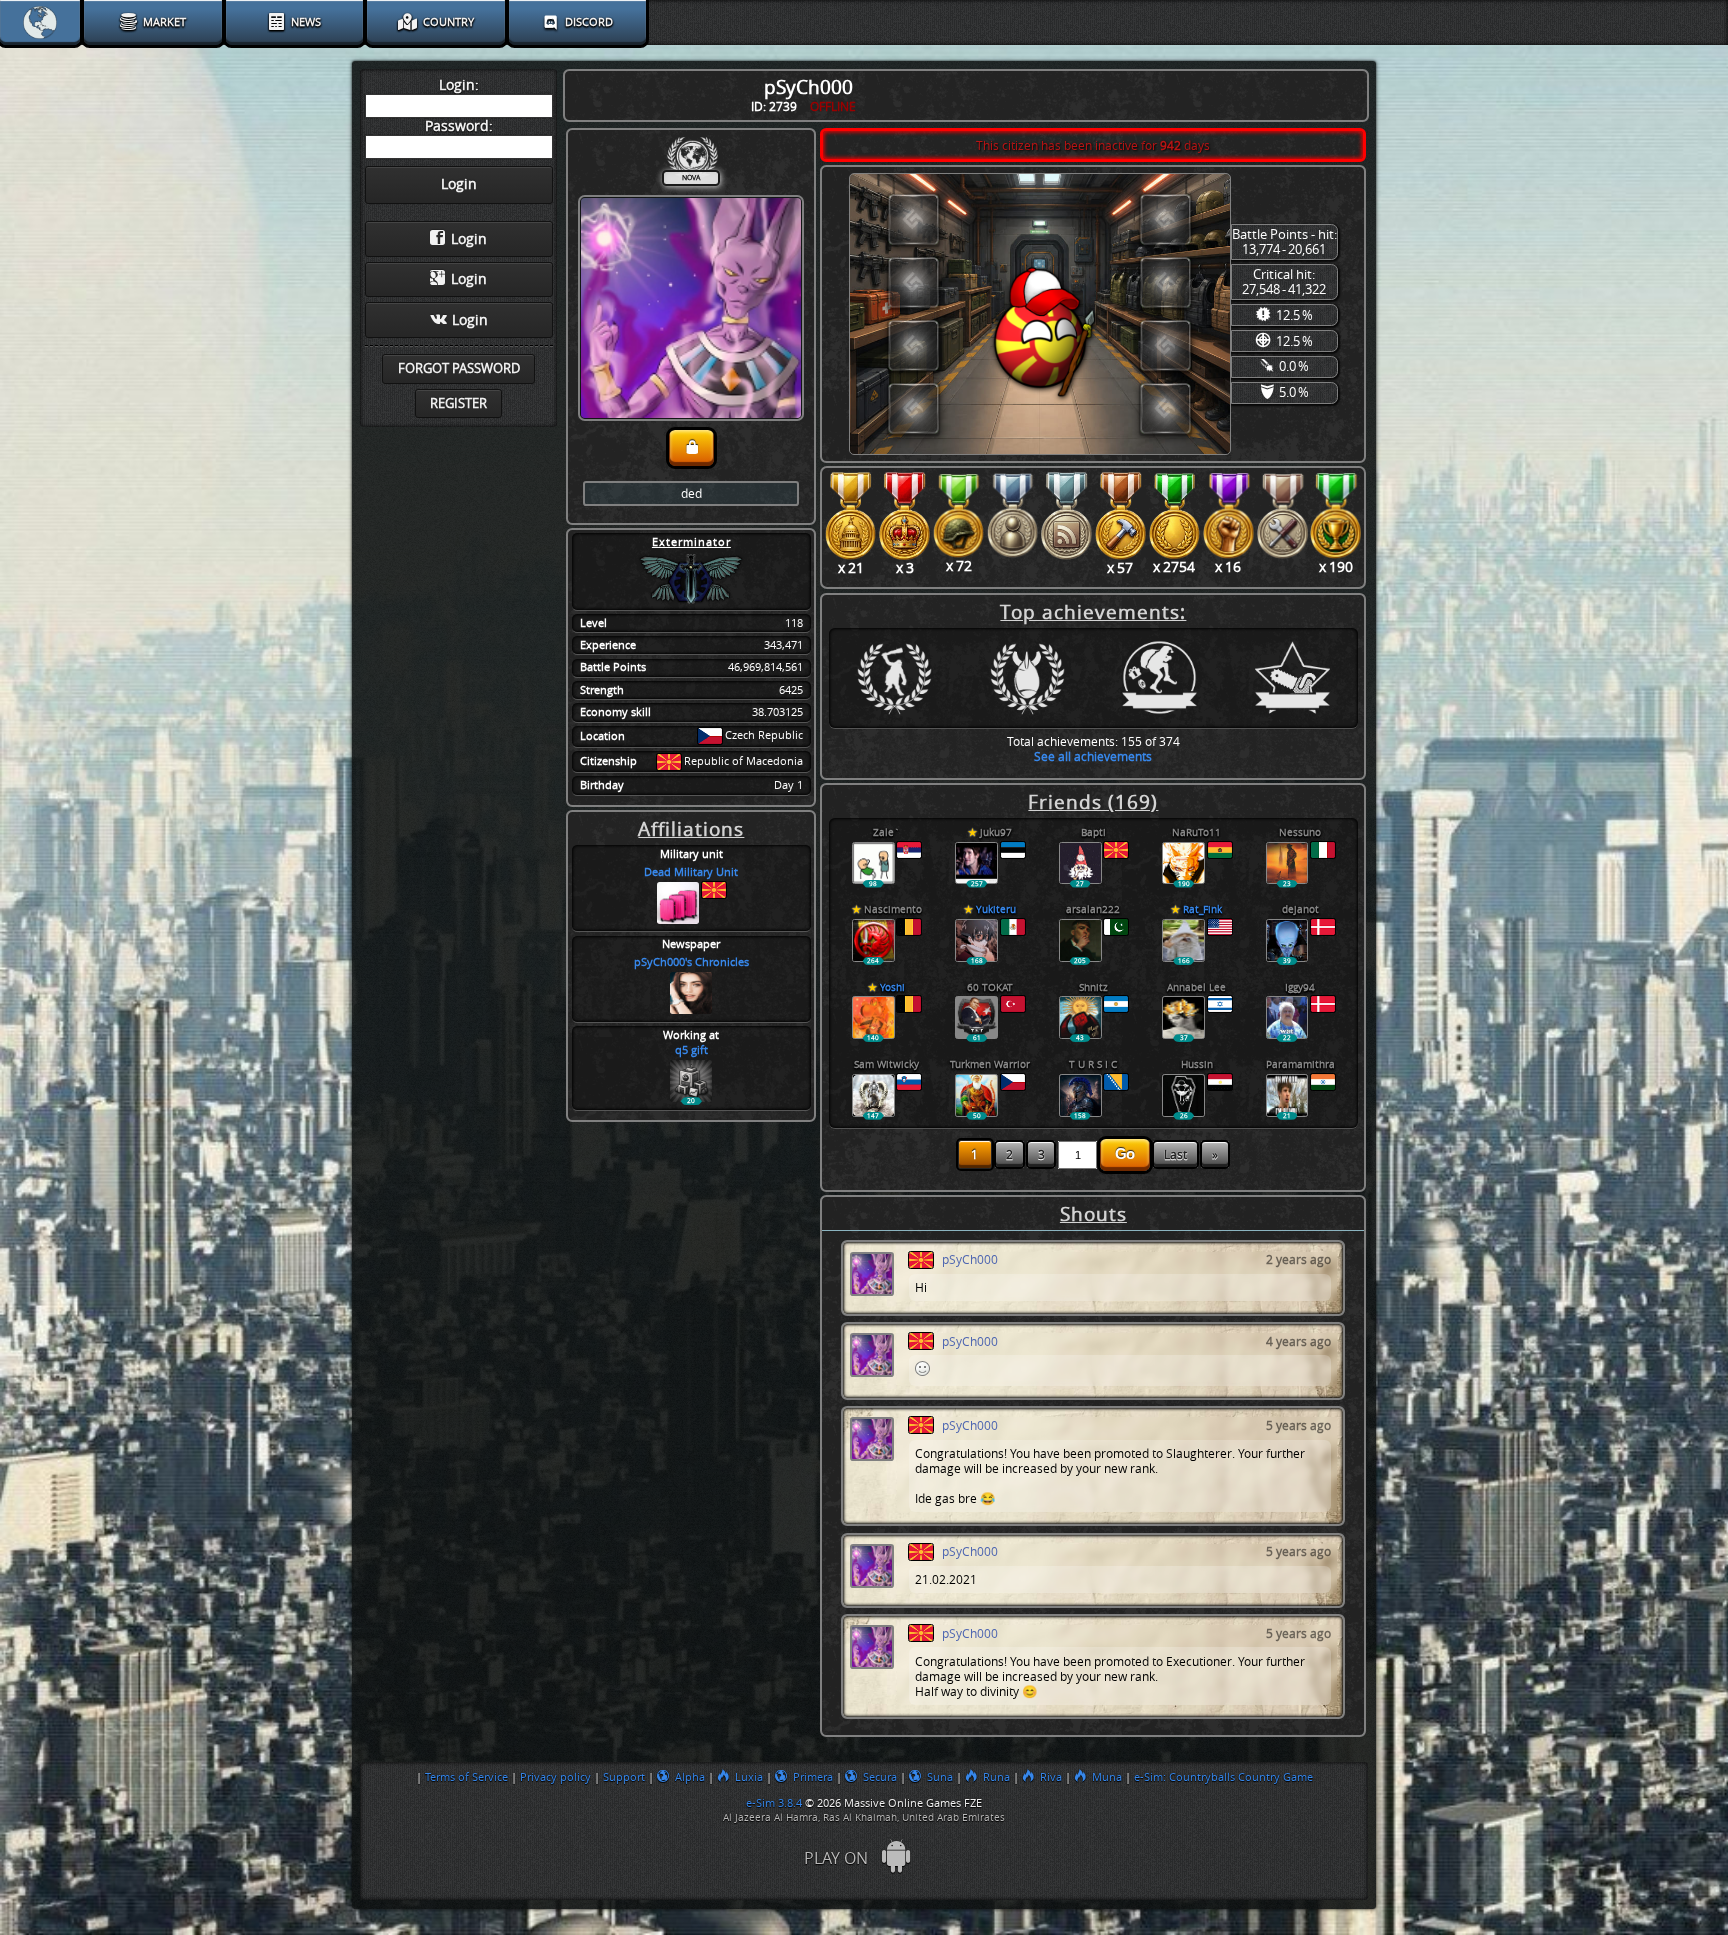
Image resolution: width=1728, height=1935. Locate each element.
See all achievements (1093, 756)
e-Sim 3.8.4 (774, 1803)
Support (624, 1777)
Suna (940, 1777)
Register (458, 403)
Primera (813, 1777)
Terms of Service (466, 1777)
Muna (1107, 1777)
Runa (996, 1777)
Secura (880, 1777)
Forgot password (459, 368)
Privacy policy (555, 1777)
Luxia (749, 1777)
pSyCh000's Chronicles (691, 962)
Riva (1051, 1777)
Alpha (690, 1777)
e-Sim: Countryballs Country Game (1223, 1777)
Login (469, 239)
